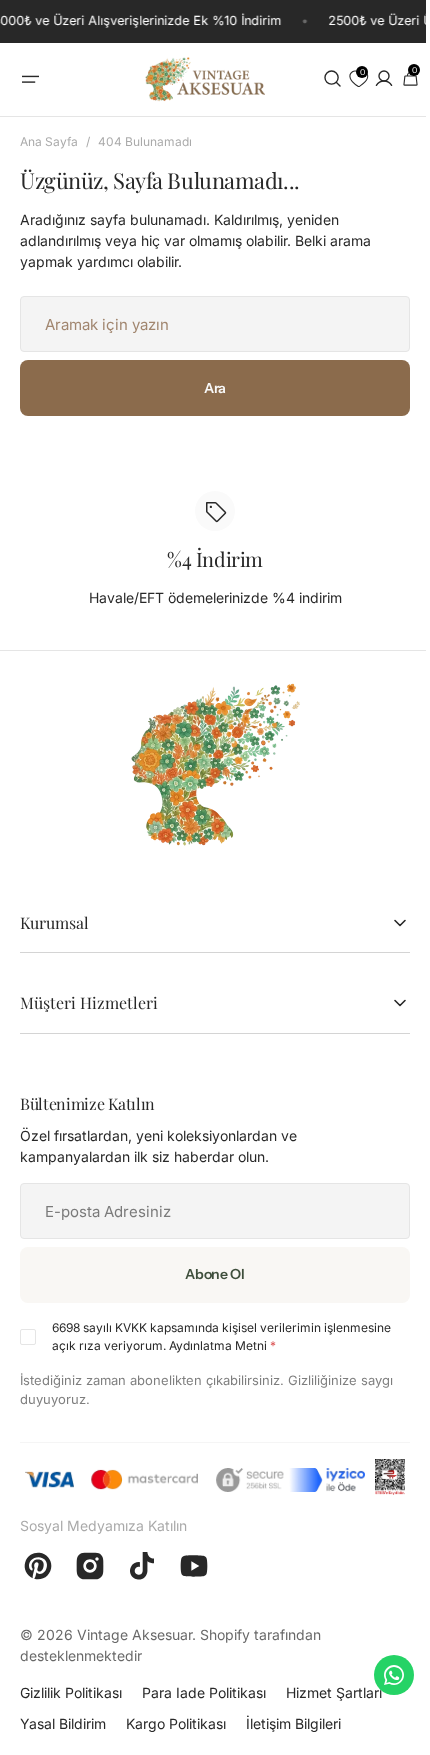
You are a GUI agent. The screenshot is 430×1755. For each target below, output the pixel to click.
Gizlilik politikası (71, 1725)
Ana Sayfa (49, 141)
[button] (30, 80)
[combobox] (200, 324)
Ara (200, 388)
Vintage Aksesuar (134, 1667)
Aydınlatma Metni (288, 1345)
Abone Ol (200, 1274)
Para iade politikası (204, 1725)
